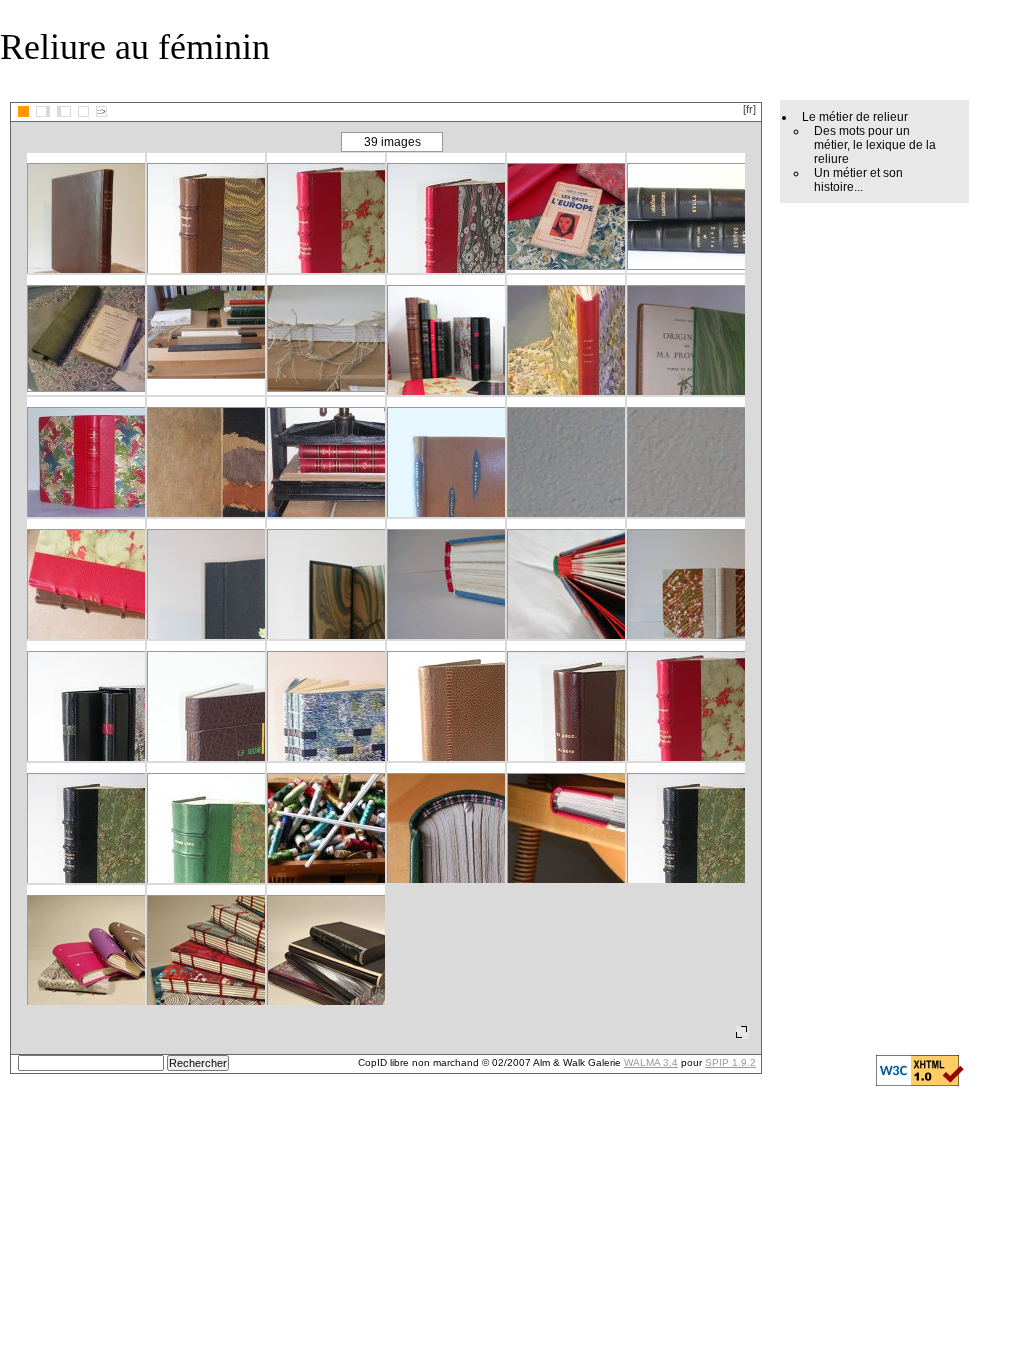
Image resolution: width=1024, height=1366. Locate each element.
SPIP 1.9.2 (730, 1062)
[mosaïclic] (23, 111)
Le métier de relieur (855, 117)
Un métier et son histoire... (858, 180)
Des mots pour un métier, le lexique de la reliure (875, 145)
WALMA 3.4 (651, 1062)
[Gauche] (43, 111)
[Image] (83, 111)
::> (101, 111)
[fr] (749, 109)
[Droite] (64, 111)
